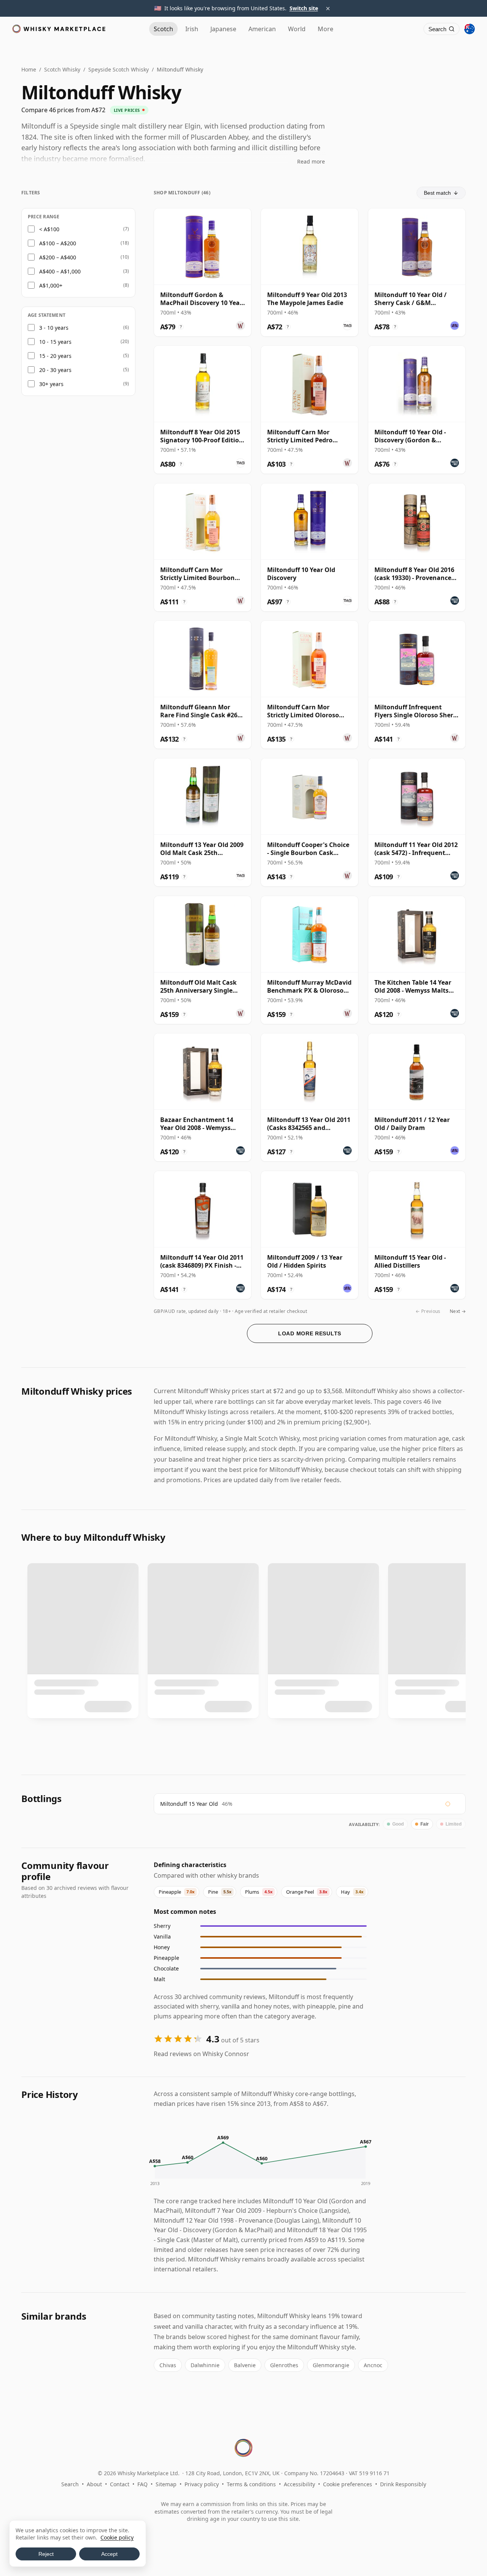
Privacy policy (202, 2484)
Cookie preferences (348, 2484)
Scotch (163, 29)
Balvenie (245, 2365)
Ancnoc (373, 2365)
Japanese (223, 29)
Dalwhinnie (205, 2365)
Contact (120, 2484)
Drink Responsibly (403, 2484)
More (325, 29)
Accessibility (299, 2484)
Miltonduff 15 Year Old (189, 1804)
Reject (46, 2554)
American (262, 29)
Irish (192, 29)
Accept (109, 2554)
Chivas (168, 2365)
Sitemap (166, 2484)
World (297, 29)
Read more (311, 161)
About (94, 2484)
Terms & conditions (251, 2484)
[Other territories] (469, 29)
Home (29, 69)
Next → (458, 1311)
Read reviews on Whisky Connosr (201, 2054)
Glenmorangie (331, 2365)
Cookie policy (117, 2537)
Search (70, 2484)
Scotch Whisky (62, 69)
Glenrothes (284, 2365)
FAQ (142, 2484)
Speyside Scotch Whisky (119, 69)
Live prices (127, 110)
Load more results (310, 1333)
